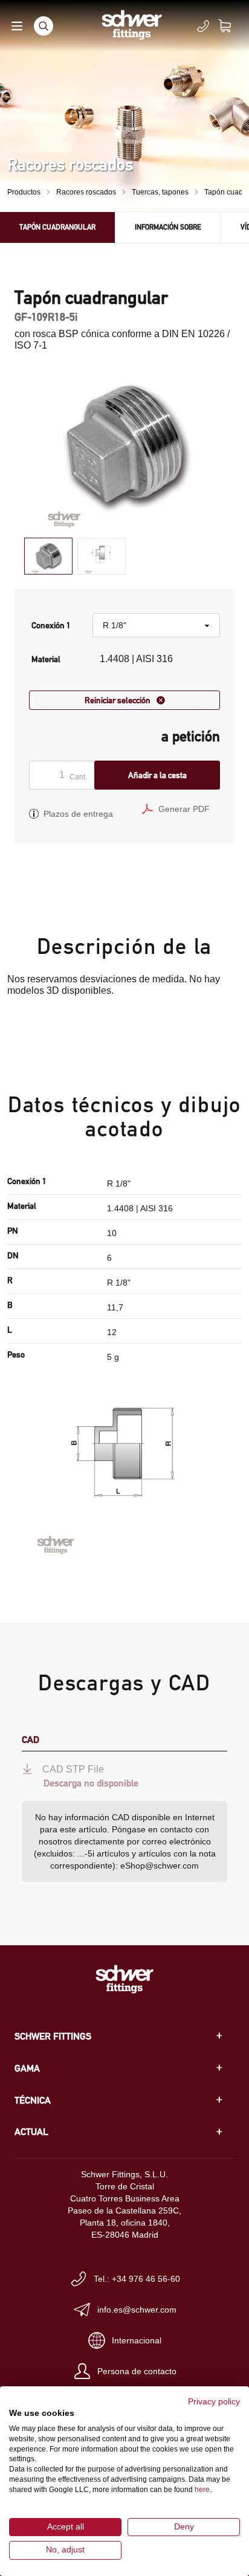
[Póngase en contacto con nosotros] (203, 26)
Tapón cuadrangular (57, 227)
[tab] (48, 556)
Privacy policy (214, 2402)
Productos (24, 192)
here (202, 2490)
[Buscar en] (44, 26)
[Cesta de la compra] (232, 26)
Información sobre (168, 227)
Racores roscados (86, 192)
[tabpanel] (124, 446)
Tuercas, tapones (160, 192)
